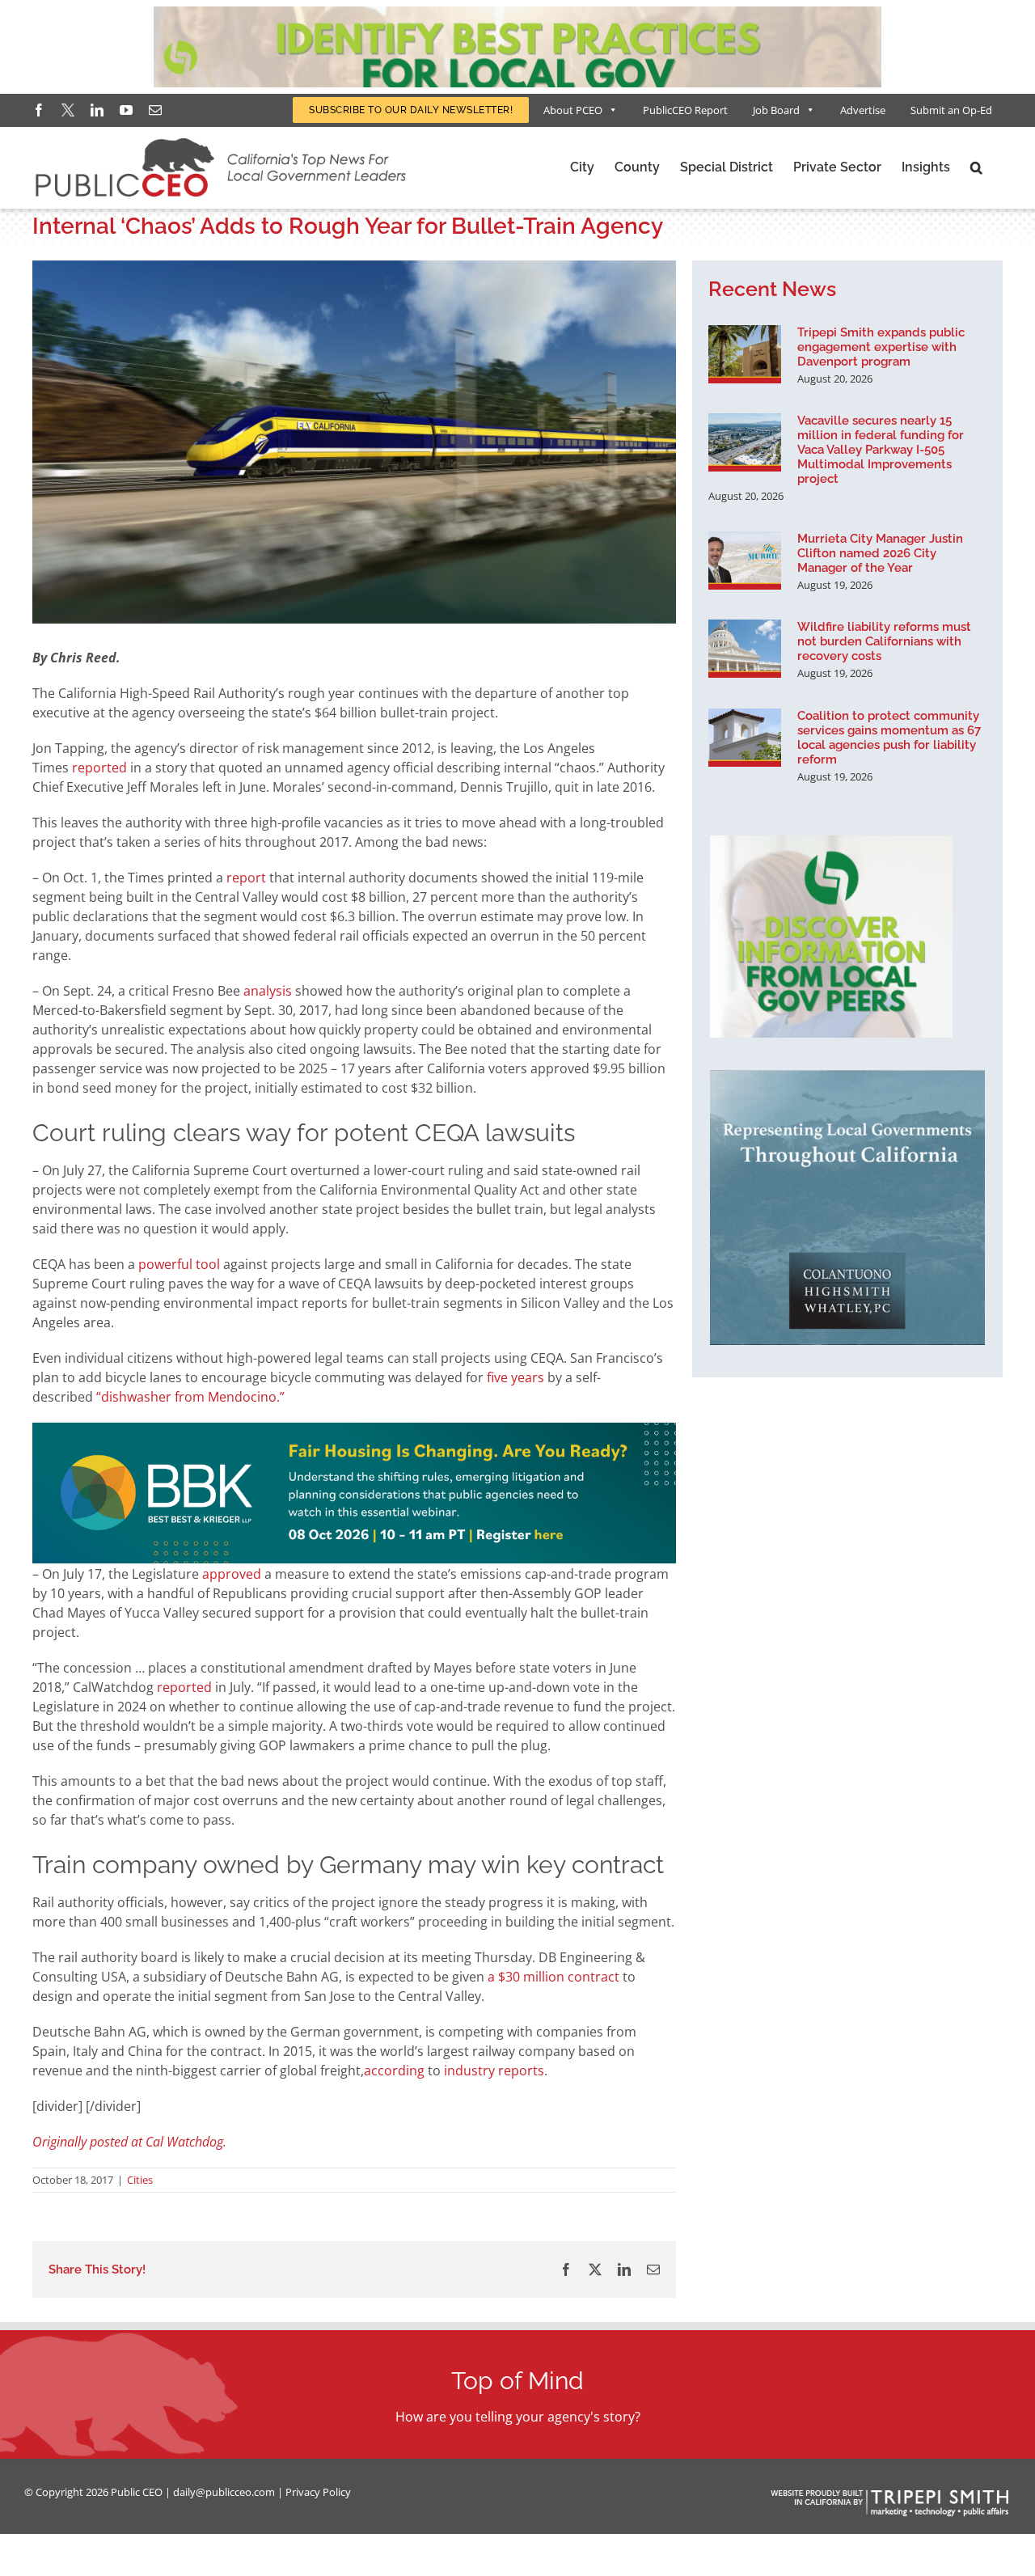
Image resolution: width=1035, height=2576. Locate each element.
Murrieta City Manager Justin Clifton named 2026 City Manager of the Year (880, 553)
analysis (269, 991)
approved (233, 1574)
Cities (140, 2180)
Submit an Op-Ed (951, 110)
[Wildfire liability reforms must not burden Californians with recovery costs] (745, 649)
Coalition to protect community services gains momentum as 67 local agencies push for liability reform (889, 738)
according (396, 2071)
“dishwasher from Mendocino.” (189, 1397)
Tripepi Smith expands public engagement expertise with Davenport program (881, 347)
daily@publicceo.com (224, 2492)
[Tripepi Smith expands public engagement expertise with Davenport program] (745, 354)
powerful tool (179, 1264)
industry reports (494, 2071)
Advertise (863, 110)
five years (515, 1377)
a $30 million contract (553, 1977)
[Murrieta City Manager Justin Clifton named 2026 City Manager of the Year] (745, 560)
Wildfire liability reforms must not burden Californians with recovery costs (884, 641)
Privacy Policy (318, 2492)
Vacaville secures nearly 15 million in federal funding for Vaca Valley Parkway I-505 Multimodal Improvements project (881, 450)
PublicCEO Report (685, 110)
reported (99, 768)
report (248, 878)
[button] (976, 167)
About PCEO (573, 110)
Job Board (776, 110)
